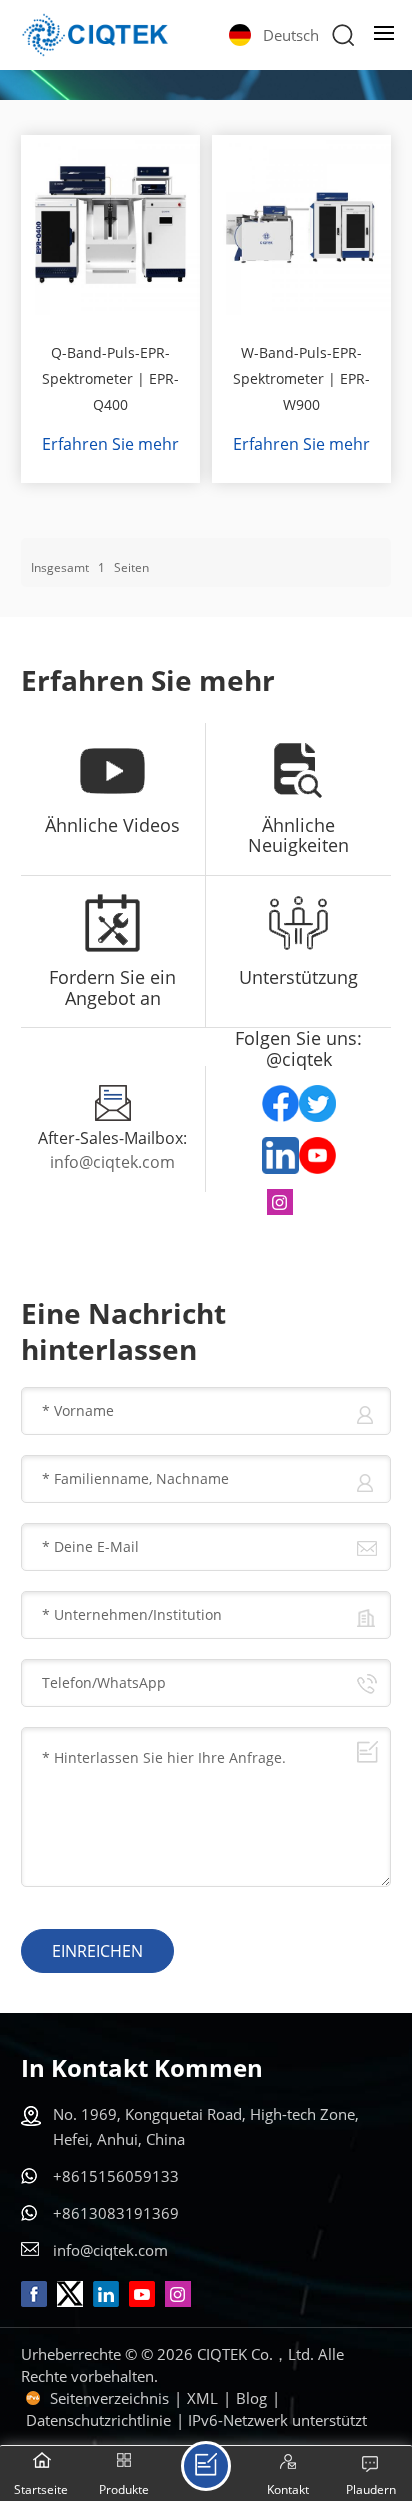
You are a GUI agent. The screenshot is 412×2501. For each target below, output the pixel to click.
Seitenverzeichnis (109, 2398)
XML (202, 2398)
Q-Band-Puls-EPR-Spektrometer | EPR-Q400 (110, 378)
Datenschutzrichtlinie (98, 2420)
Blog (251, 2398)
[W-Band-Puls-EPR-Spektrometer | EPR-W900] (302, 225)
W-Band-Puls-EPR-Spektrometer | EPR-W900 (301, 378)
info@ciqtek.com (112, 1162)
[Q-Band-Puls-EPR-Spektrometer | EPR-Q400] (111, 225)
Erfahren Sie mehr (110, 444)
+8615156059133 (116, 2176)
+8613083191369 (116, 2213)
